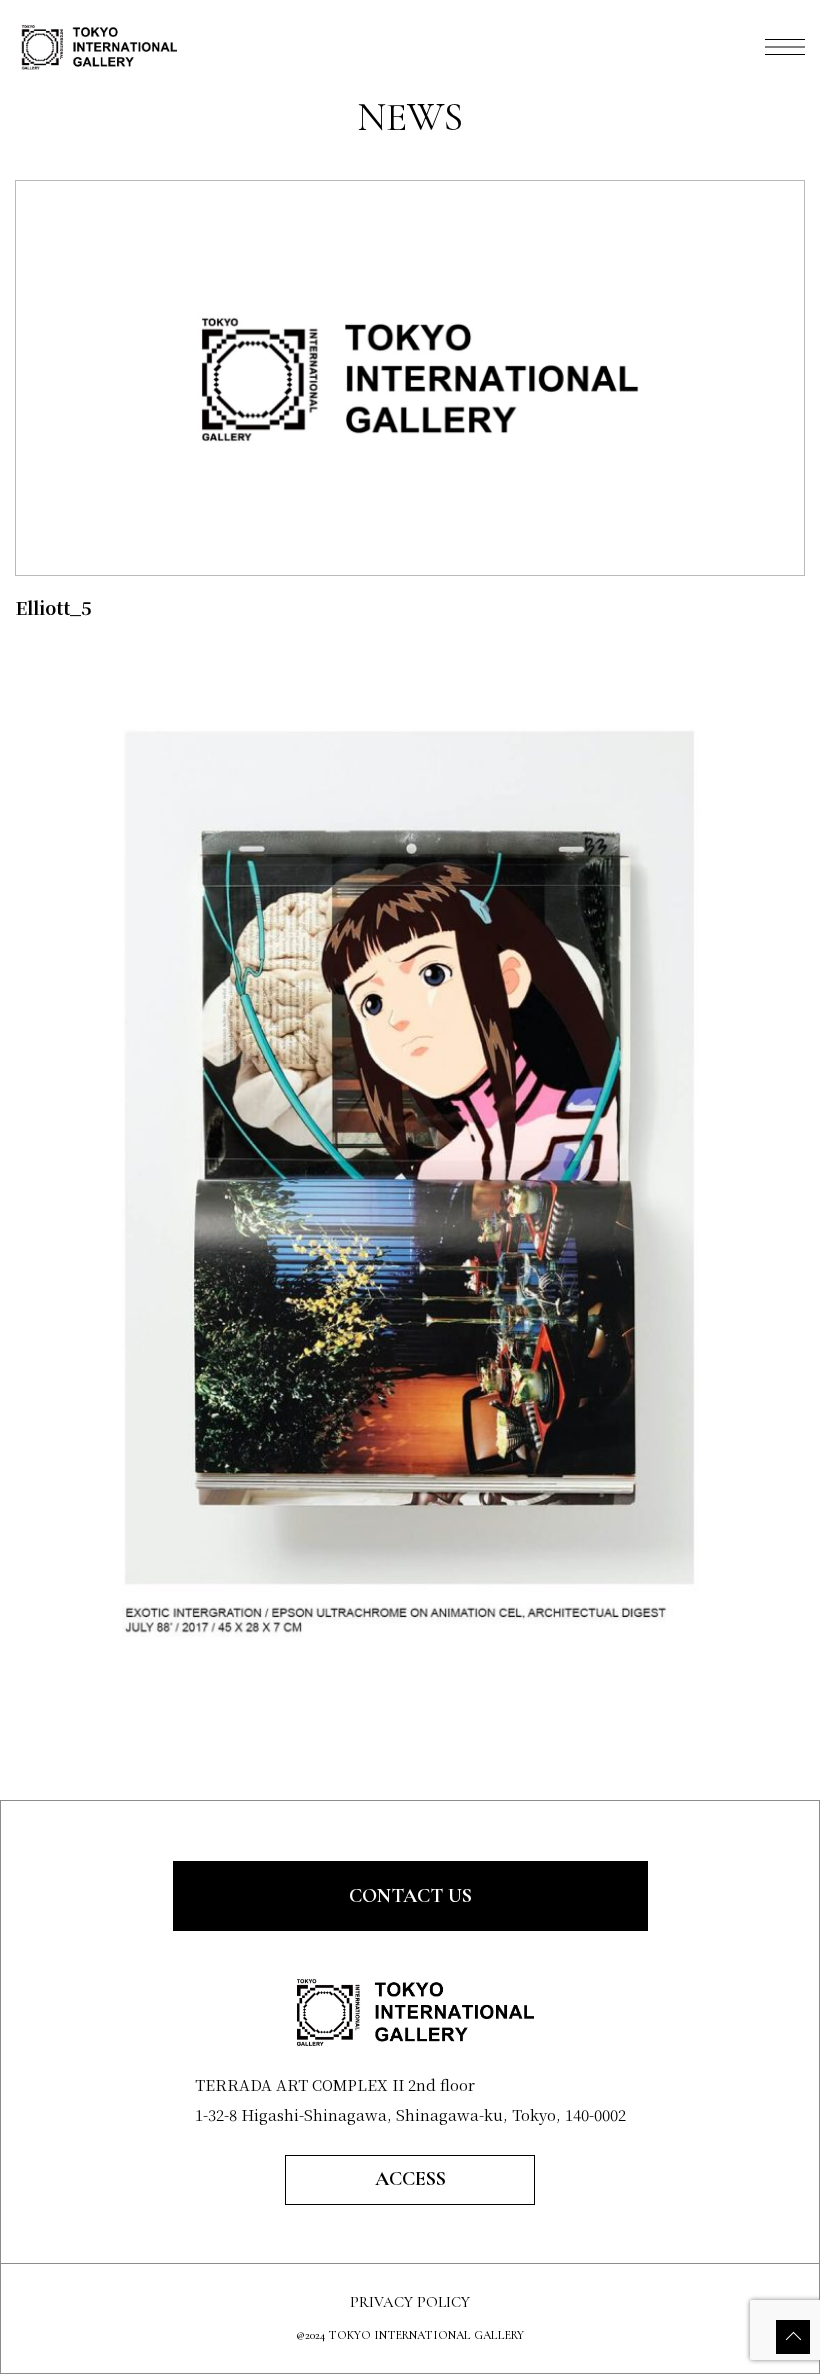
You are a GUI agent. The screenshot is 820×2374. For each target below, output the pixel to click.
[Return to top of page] (793, 2337)
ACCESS (410, 2179)
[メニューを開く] (785, 47)
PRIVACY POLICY (410, 2302)
